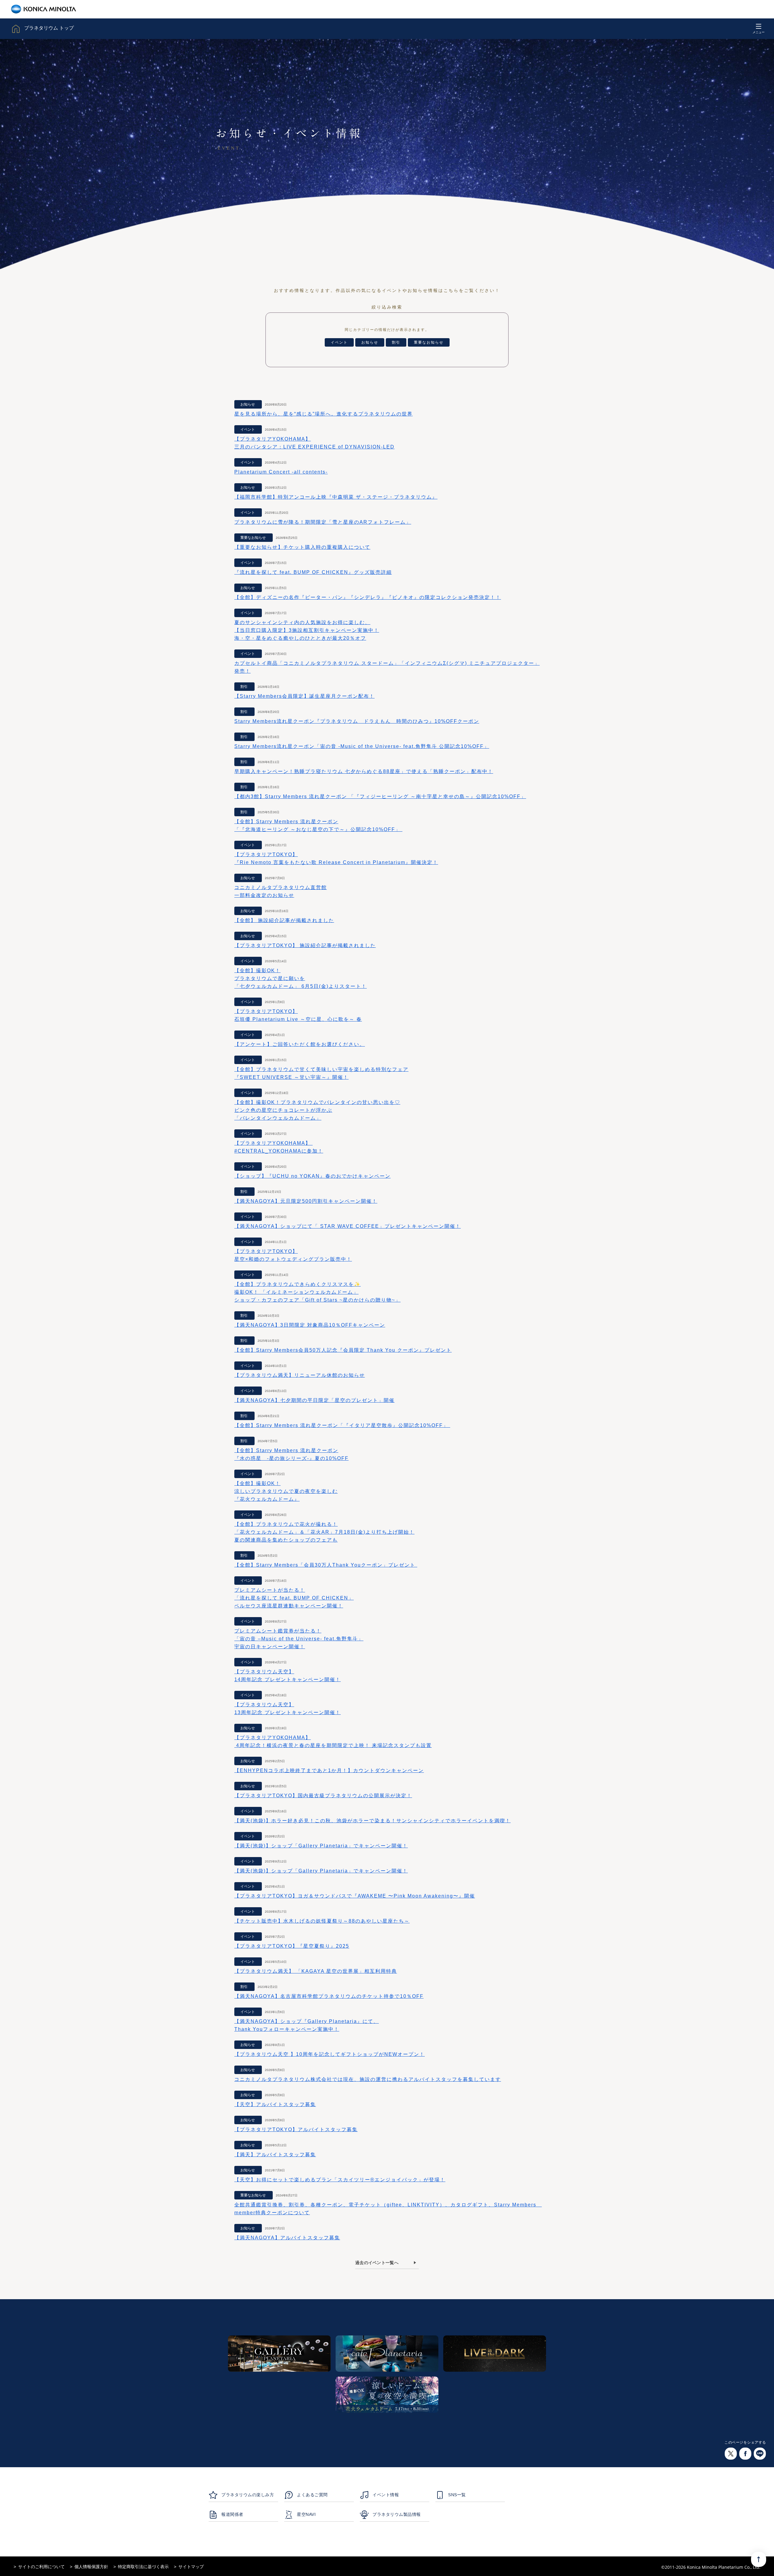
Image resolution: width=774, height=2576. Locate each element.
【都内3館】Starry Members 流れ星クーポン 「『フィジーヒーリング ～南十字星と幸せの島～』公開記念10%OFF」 (380, 796)
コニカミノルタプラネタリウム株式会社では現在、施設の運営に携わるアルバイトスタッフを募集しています (368, 2079)
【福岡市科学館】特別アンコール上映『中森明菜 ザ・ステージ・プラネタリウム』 (336, 497)
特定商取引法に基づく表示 (143, 2567)
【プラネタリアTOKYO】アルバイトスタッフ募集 (296, 2129)
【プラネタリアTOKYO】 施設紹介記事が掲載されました (305, 945)
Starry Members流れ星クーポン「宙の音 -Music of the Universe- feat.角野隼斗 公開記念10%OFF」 (362, 746)
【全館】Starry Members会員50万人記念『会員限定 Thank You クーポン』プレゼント (343, 1350)
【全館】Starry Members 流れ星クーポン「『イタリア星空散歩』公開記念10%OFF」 (342, 1425)
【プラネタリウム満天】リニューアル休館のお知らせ (300, 1375)
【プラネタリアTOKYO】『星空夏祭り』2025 (292, 1946)
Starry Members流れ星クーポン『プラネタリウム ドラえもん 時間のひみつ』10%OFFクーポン (357, 721)
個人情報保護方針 (91, 2567)
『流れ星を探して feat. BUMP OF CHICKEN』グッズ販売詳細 (313, 572)
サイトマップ (191, 2567)
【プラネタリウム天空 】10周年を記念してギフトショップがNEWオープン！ (330, 2054)
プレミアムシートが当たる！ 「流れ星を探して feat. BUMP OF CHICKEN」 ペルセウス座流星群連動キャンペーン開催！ (294, 1598)
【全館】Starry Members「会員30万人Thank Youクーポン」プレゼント (326, 1565)
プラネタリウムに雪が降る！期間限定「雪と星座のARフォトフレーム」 (323, 522)
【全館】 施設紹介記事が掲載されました (284, 920)
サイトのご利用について (41, 2567)
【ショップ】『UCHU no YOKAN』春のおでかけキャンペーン (312, 1176)
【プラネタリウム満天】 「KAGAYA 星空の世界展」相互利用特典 (316, 1971)
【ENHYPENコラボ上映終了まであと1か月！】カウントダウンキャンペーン (329, 1770)
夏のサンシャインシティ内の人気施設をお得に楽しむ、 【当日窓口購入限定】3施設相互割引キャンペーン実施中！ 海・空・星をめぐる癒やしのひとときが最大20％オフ (307, 630)
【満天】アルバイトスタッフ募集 (275, 2155)
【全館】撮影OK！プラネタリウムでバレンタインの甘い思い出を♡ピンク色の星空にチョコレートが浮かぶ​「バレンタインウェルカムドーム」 (317, 1110)
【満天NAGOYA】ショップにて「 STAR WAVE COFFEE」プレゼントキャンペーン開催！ (348, 1226)
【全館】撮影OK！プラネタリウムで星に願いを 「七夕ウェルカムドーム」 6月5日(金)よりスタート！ (301, 978)
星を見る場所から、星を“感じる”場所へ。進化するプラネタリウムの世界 (324, 414)
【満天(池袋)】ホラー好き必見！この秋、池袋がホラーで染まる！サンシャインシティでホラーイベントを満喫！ (372, 1821)
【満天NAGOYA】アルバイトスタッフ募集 (287, 2238)
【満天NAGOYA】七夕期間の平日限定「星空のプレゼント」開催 (314, 1400)
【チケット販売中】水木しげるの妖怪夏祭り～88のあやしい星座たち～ (322, 1921)
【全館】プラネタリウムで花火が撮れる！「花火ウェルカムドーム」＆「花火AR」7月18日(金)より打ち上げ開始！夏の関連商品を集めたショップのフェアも (324, 1532)
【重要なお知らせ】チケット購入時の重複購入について (302, 547)
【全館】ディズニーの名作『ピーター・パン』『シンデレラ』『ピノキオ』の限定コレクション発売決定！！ (368, 597)
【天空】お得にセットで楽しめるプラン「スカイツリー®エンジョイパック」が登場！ (340, 2180)
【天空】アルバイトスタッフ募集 (275, 2104)
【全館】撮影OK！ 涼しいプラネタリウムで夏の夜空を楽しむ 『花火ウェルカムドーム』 (286, 1491)
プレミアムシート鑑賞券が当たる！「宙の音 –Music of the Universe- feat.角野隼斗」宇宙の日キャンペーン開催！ (299, 1639)
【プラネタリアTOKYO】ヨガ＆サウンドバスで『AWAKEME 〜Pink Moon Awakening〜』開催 (355, 1896)
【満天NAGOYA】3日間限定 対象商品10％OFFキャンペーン (310, 1325)
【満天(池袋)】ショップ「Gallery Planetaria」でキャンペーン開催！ (321, 1846)
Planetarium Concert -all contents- (281, 472)
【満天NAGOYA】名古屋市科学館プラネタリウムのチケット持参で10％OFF (329, 1996)
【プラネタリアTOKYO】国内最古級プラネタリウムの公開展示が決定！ (323, 1796)
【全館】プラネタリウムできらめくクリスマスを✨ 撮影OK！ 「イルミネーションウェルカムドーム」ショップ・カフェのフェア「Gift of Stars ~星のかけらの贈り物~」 (317, 1292)
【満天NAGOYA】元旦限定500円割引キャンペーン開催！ (306, 1201)
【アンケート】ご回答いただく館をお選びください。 (300, 1044)
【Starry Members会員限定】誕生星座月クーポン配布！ (304, 696)
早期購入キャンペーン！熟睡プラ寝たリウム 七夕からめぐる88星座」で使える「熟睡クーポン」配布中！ (364, 771)
